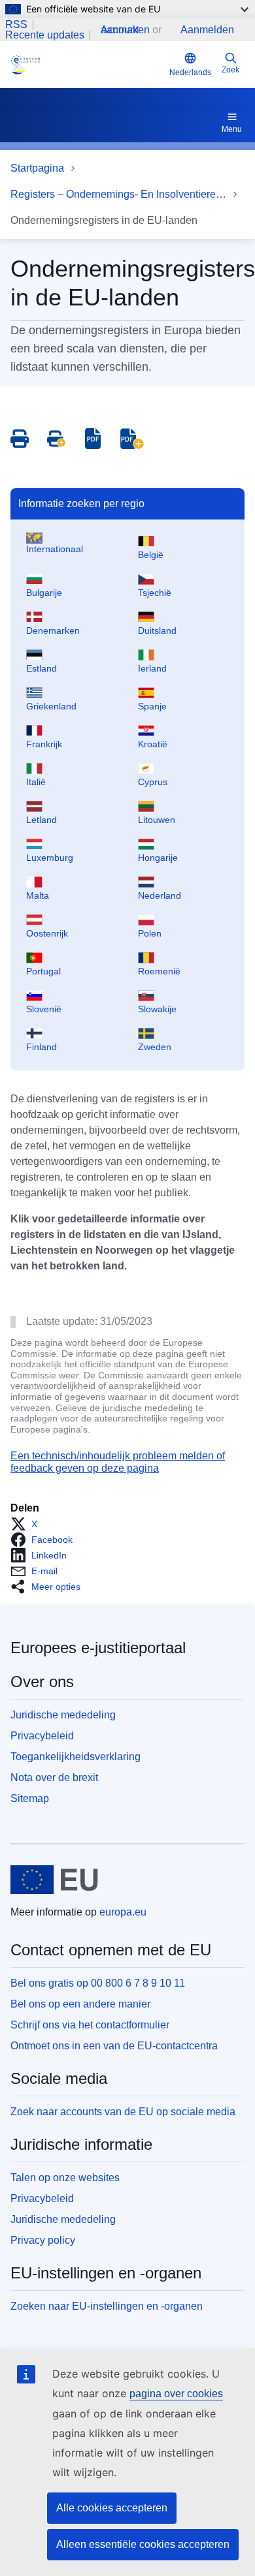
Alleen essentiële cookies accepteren (143, 2544)
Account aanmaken (125, 30)
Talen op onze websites (65, 2178)
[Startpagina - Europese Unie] (54, 1880)
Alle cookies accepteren (112, 2508)
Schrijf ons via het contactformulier (90, 2025)
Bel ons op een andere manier (80, 2004)
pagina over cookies (176, 2394)
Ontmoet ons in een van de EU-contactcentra (114, 2046)
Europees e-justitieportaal (98, 1648)
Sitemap (30, 1798)
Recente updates (45, 35)
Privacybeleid (42, 1736)
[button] (28, 1524)
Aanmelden (207, 30)
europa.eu (123, 1912)
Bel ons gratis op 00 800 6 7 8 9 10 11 (98, 1983)
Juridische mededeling (63, 1715)
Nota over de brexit (54, 1777)
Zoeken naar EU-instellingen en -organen (107, 2306)
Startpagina (37, 168)
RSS (16, 25)
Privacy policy (43, 2240)
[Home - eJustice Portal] (87, 65)
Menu (232, 129)
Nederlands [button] (190, 72)
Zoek (230, 70)
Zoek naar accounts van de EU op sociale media (123, 2112)
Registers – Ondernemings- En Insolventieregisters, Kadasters (118, 194)
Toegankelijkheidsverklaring (76, 1757)
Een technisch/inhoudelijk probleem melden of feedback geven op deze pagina (118, 1462)
